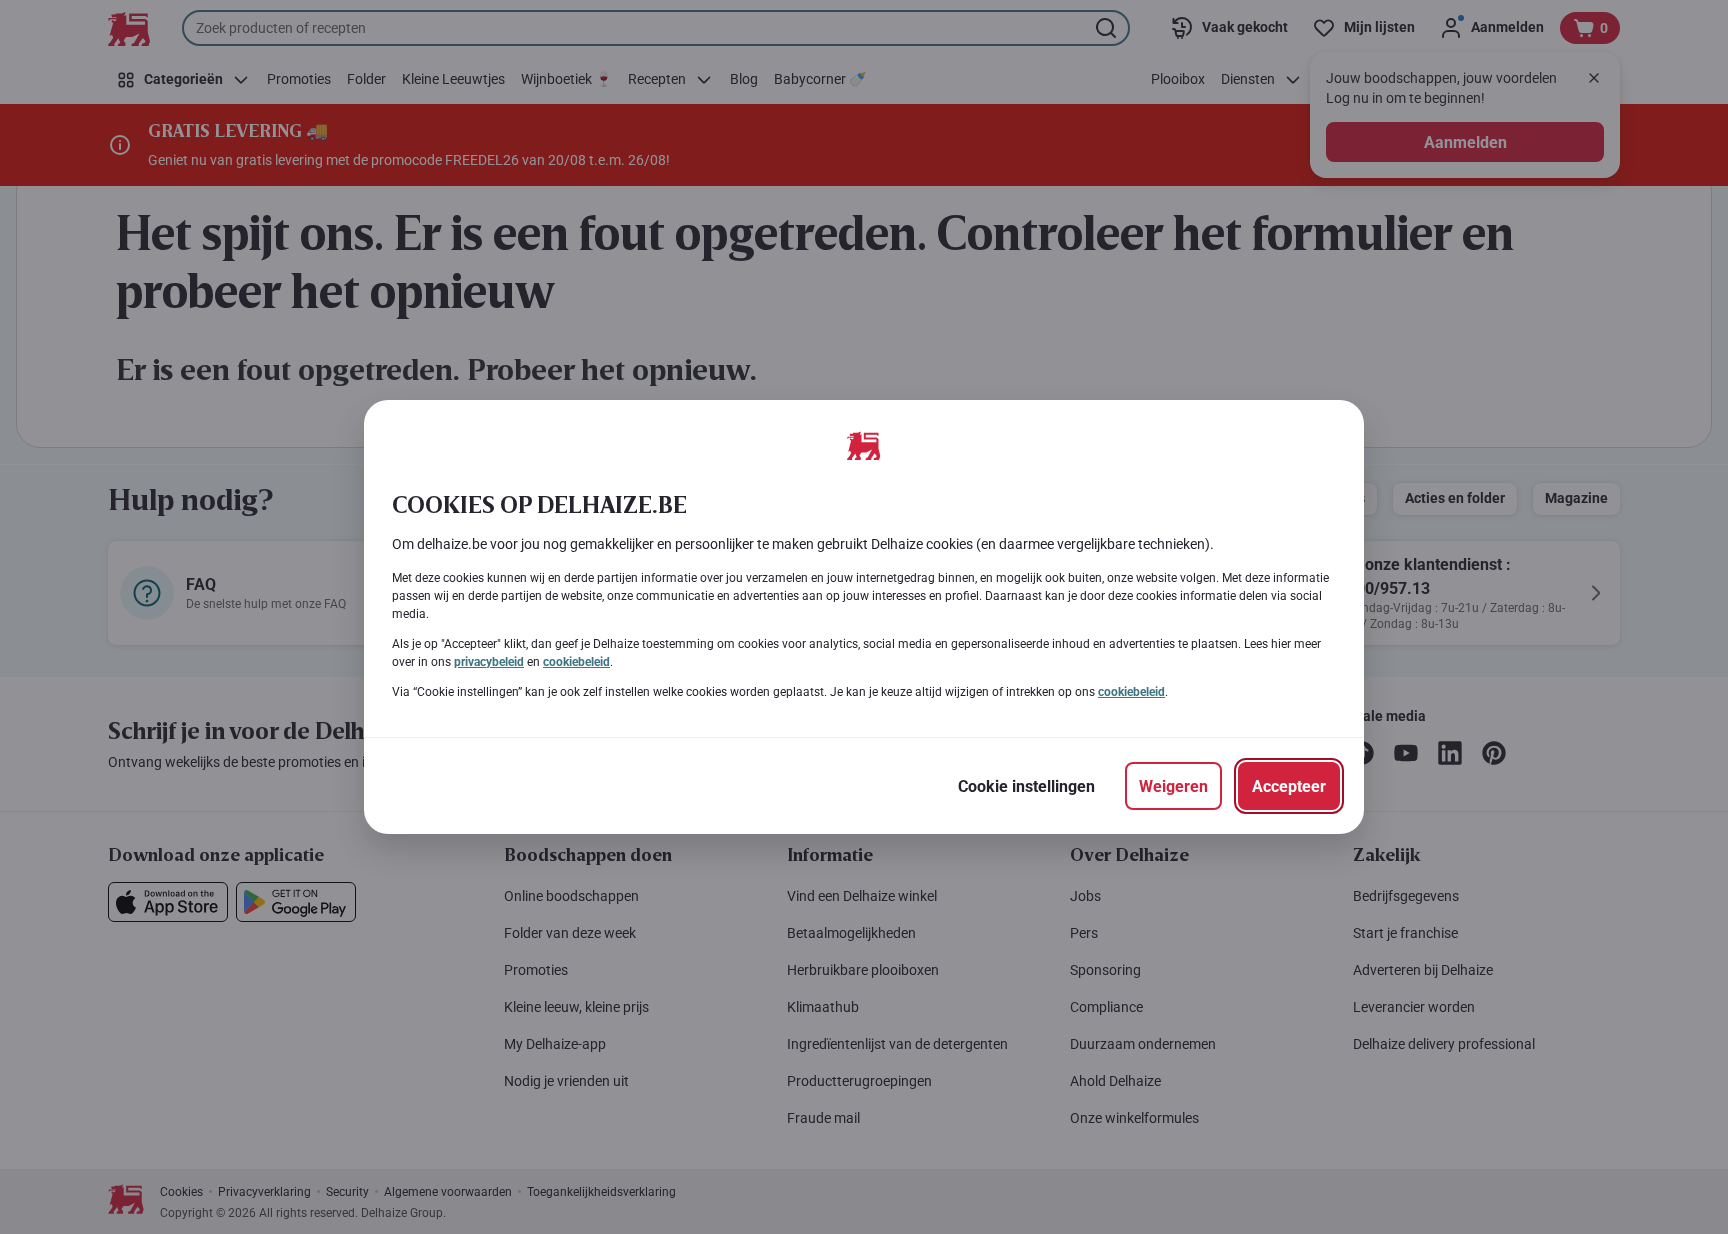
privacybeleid (489, 662)
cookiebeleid (576, 662)
